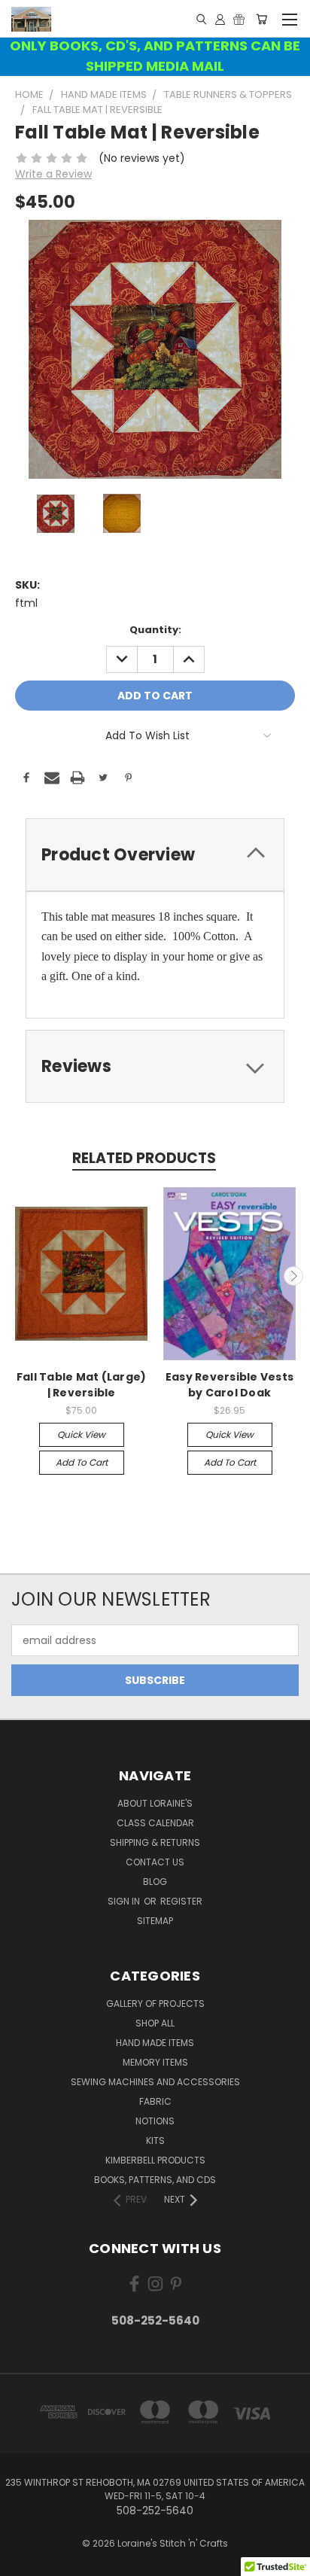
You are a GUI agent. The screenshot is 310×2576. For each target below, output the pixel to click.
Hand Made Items (155, 2043)
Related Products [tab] (144, 1158)
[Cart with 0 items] (261, 19)
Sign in (125, 1901)
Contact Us (155, 1862)
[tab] (155, 855)
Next (293, 1276)
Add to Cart (82, 1462)
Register (181, 1901)
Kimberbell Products (155, 2160)
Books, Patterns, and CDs (155, 2180)
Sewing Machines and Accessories (155, 2082)
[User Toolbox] (220, 19)
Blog (155, 1882)
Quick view (81, 1434)
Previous (17, 1276)
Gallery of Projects (155, 2004)
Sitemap (155, 1921)
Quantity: (155, 630)
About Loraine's (155, 1803)
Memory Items (155, 2062)
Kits (155, 2141)
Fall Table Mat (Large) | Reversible (82, 1385)
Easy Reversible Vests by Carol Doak (229, 1385)
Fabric (155, 2101)
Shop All (155, 2023)
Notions (155, 2121)
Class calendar (155, 1823)
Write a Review (53, 174)
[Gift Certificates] (239, 19)
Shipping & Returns (155, 1842)
